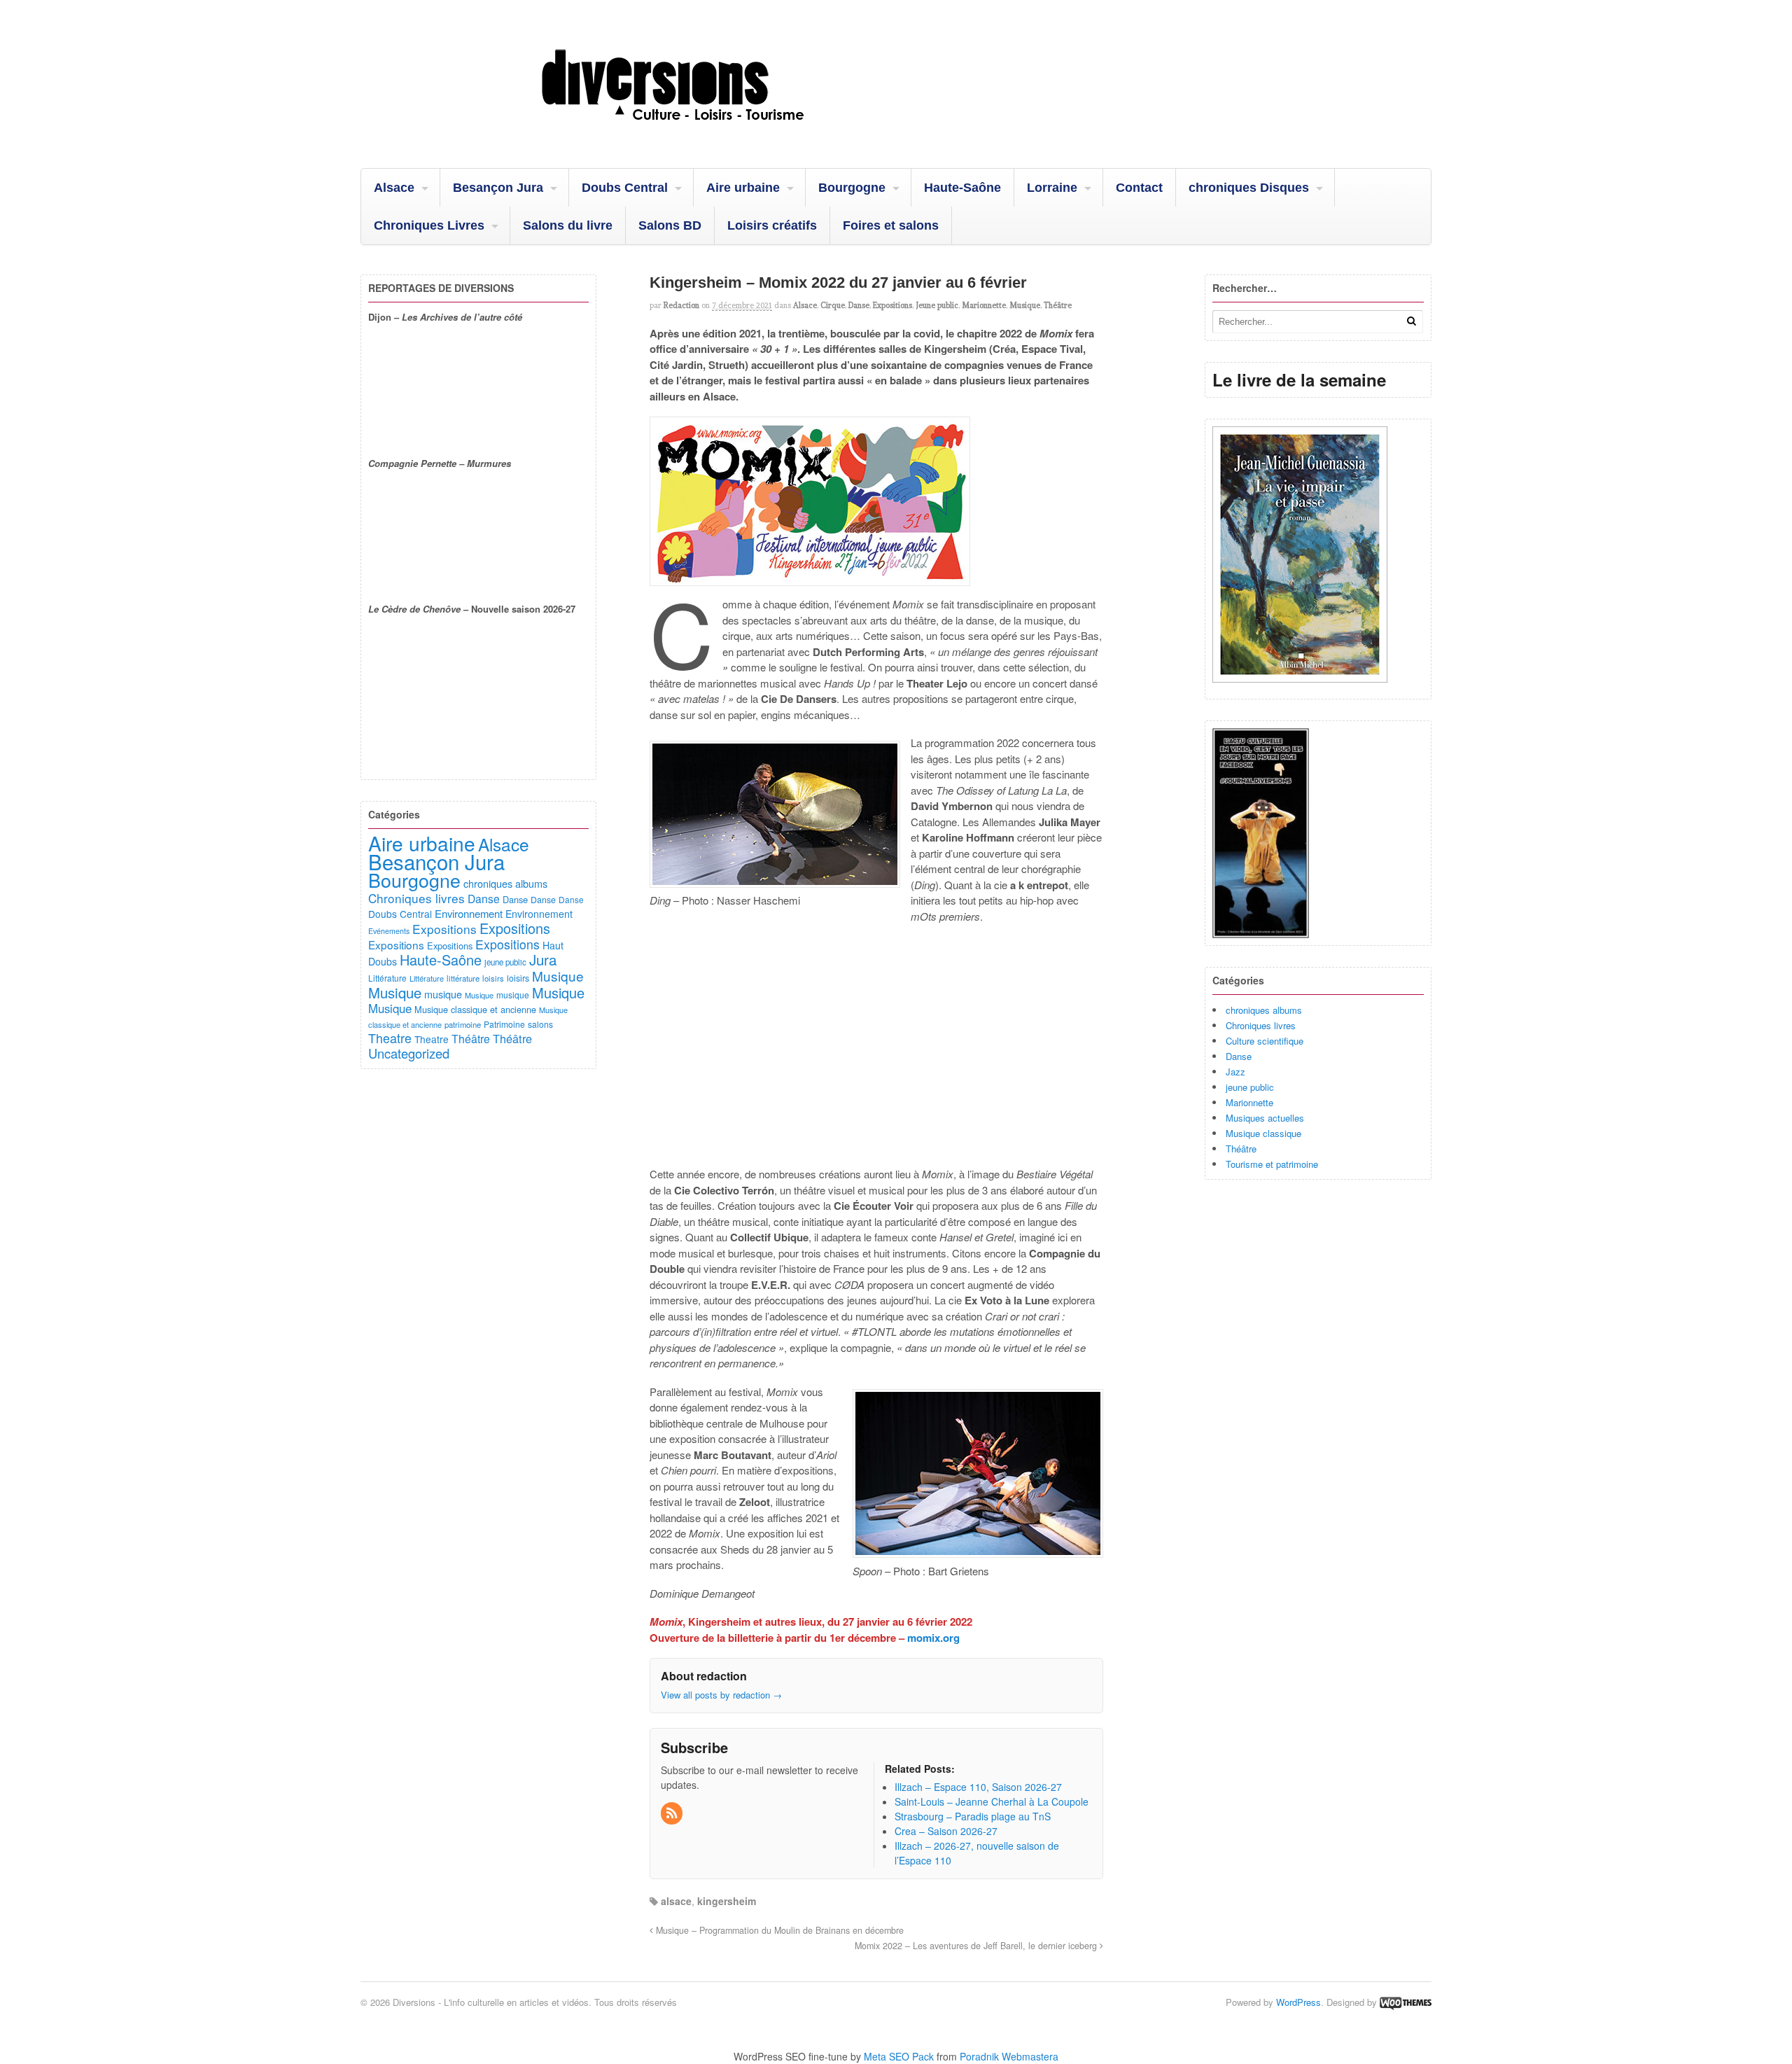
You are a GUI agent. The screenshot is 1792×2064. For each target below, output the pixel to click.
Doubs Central (625, 188)
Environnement (469, 913)
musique (443, 994)
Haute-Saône (962, 188)
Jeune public (937, 305)
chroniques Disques (1249, 188)
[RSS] (673, 1813)
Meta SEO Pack (899, 2056)
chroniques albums (1264, 1010)
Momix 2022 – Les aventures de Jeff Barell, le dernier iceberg (977, 1946)
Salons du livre (568, 225)
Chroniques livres (1261, 1025)
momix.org (933, 1638)
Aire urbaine (743, 188)
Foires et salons (891, 225)
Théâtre (1058, 305)
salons (540, 1024)
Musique (1025, 305)
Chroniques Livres (429, 225)
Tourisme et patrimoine (1272, 1164)
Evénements (389, 931)
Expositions (892, 305)
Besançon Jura (498, 188)
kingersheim (727, 1901)
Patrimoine (504, 1024)
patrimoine (463, 1024)
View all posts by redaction (721, 1695)
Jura (543, 959)
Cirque (833, 305)
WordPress (1298, 2002)
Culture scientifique (1265, 1041)
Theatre (390, 1038)
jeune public (1250, 1087)
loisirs (493, 978)
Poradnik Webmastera (1009, 2056)
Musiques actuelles (1265, 1118)
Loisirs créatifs (772, 225)
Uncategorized (409, 1053)
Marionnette (984, 305)
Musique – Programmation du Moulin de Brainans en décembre (778, 1930)
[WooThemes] (1406, 2002)
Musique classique (1263, 1133)
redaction (681, 305)
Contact (1139, 188)
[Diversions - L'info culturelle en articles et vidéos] (710, 132)
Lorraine (1052, 188)
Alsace (394, 188)
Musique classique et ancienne (475, 1009)
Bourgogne (852, 188)
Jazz (1235, 1072)
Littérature (387, 978)
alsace (676, 1901)
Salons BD (670, 225)
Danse (859, 305)
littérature (463, 978)
